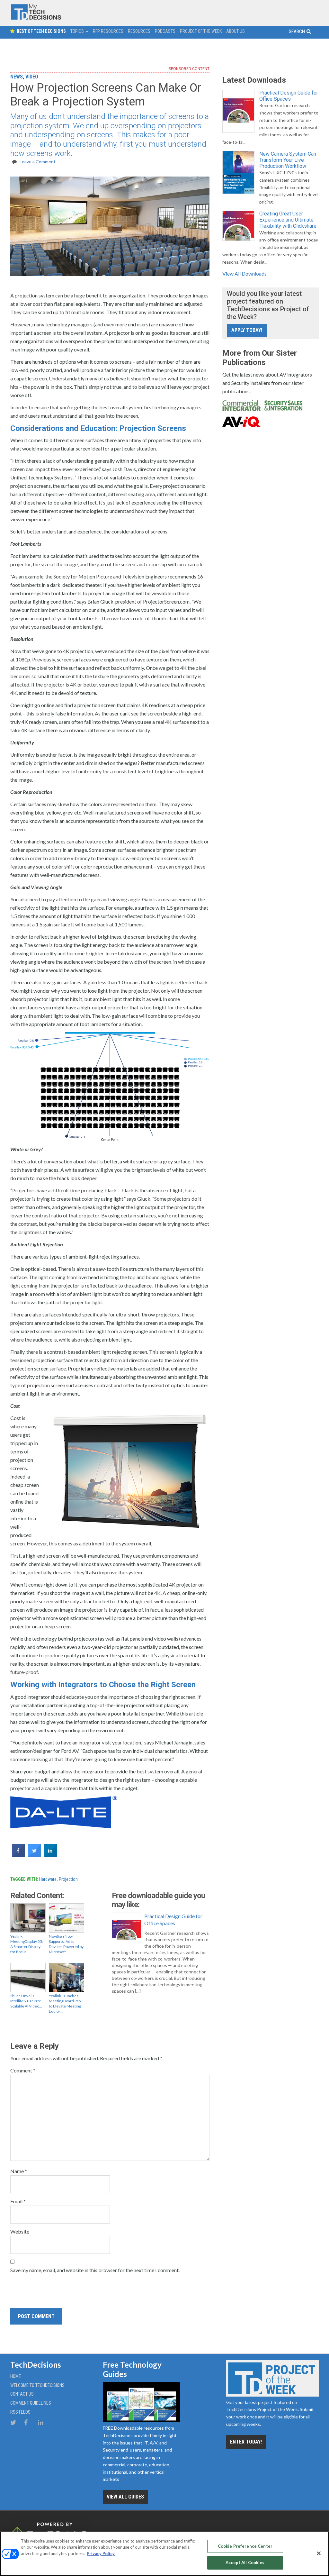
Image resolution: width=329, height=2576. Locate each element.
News (17, 77)
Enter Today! (246, 2442)
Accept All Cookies (245, 2562)
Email (18, 2201)
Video (32, 77)
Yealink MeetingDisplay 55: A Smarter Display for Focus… (27, 1944)
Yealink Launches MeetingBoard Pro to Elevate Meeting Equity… (65, 2003)
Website (20, 2231)
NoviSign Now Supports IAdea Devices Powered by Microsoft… (66, 1944)
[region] (164, 2554)
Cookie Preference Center (245, 2546)
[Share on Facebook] (18, 1855)
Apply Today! (247, 330)
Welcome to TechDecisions (37, 2385)
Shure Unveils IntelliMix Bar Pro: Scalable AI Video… (26, 2001)
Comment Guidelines (31, 2403)
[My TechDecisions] (36, 18)
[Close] (319, 2553)
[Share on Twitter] (34, 1855)
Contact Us (22, 2394)
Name (19, 2171)
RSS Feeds (20, 2412)
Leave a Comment (38, 162)
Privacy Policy (101, 2553)
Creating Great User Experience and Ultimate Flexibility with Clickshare (288, 220)
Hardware (48, 1879)
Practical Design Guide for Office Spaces (173, 1920)
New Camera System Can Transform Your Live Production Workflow (288, 160)
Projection (68, 1879)
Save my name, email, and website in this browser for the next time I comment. (95, 2270)
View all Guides (125, 2497)
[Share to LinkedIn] (50, 1855)
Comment (23, 2070)
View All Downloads (245, 273)
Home (16, 2376)
